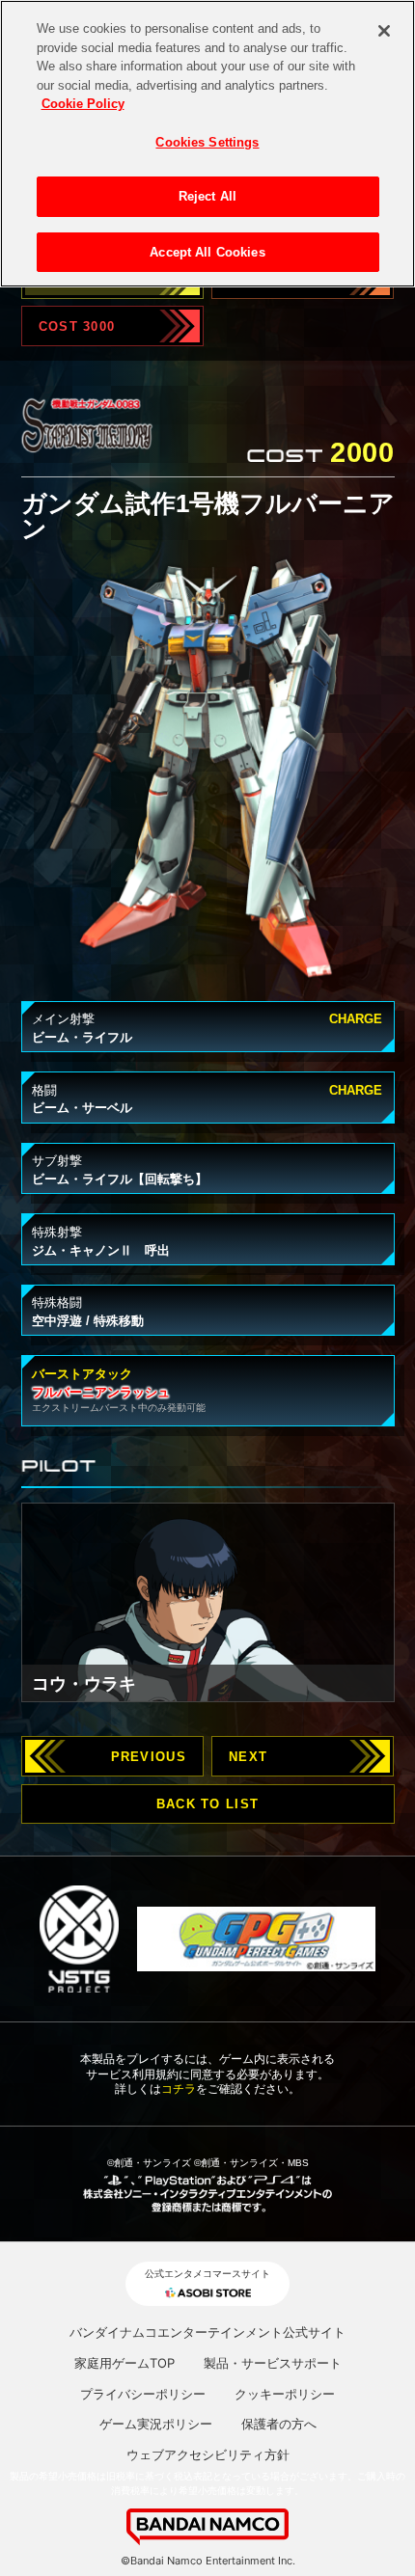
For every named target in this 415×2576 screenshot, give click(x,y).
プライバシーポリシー (143, 2394)
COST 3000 (77, 326)
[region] (207, 144)
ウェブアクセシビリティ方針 (208, 2454)
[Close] (384, 31)
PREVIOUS (149, 1757)
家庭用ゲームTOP (124, 2363)
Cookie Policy (83, 104)
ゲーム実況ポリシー (156, 2424)
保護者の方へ (279, 2424)
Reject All (207, 196)
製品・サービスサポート (273, 2363)
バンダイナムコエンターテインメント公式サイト (207, 2332)
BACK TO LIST (207, 1804)
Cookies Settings (207, 142)
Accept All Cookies (207, 252)
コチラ (179, 2088)
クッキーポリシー (285, 2394)
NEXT (248, 1757)
